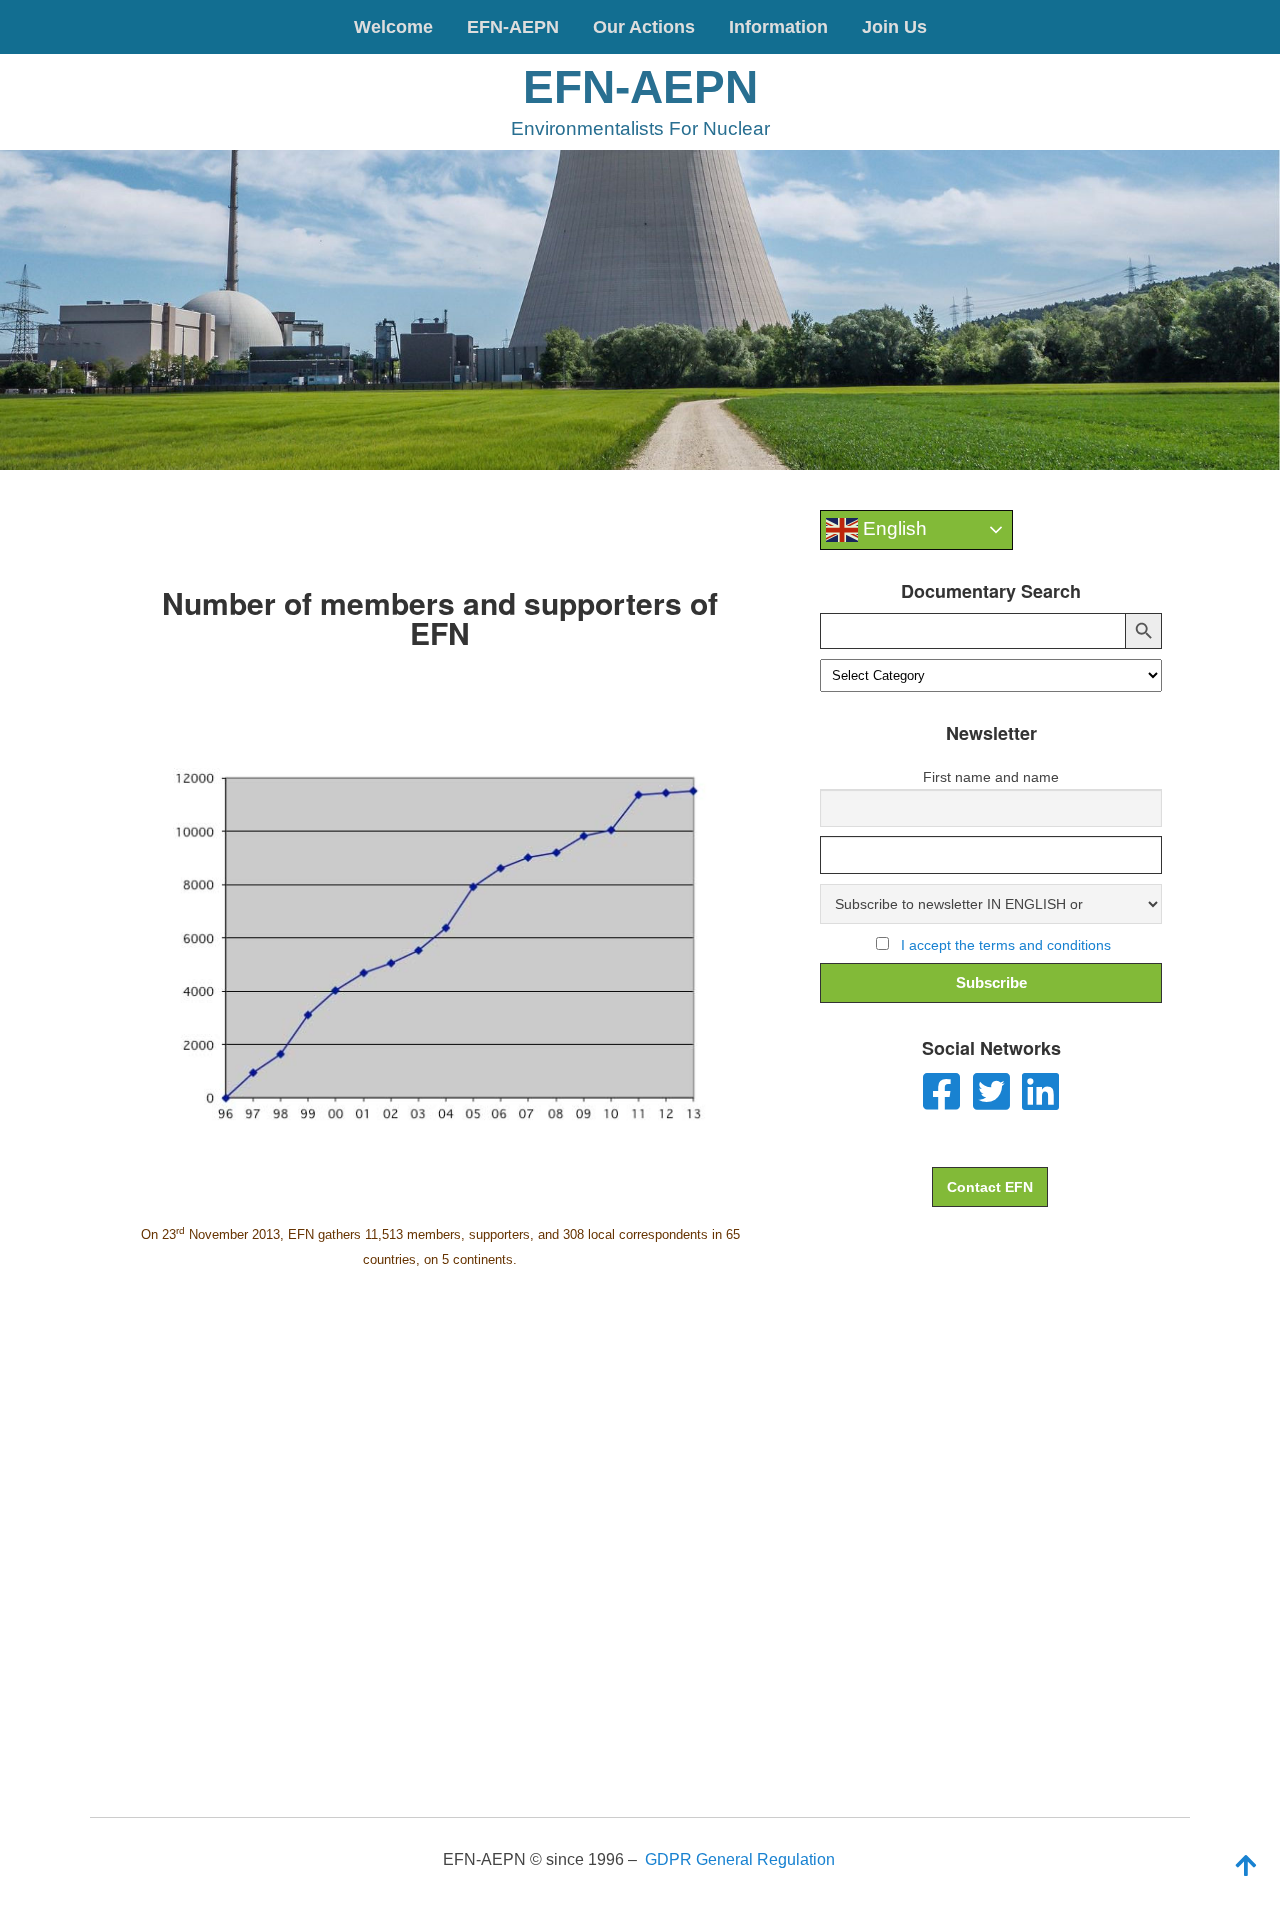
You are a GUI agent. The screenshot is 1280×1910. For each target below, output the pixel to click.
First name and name (991, 777)
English (892, 528)
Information (778, 27)
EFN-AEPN (513, 27)
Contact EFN (990, 1187)
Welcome (393, 27)
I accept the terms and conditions (1006, 945)
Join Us (894, 27)
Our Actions (644, 27)
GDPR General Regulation (740, 1859)
